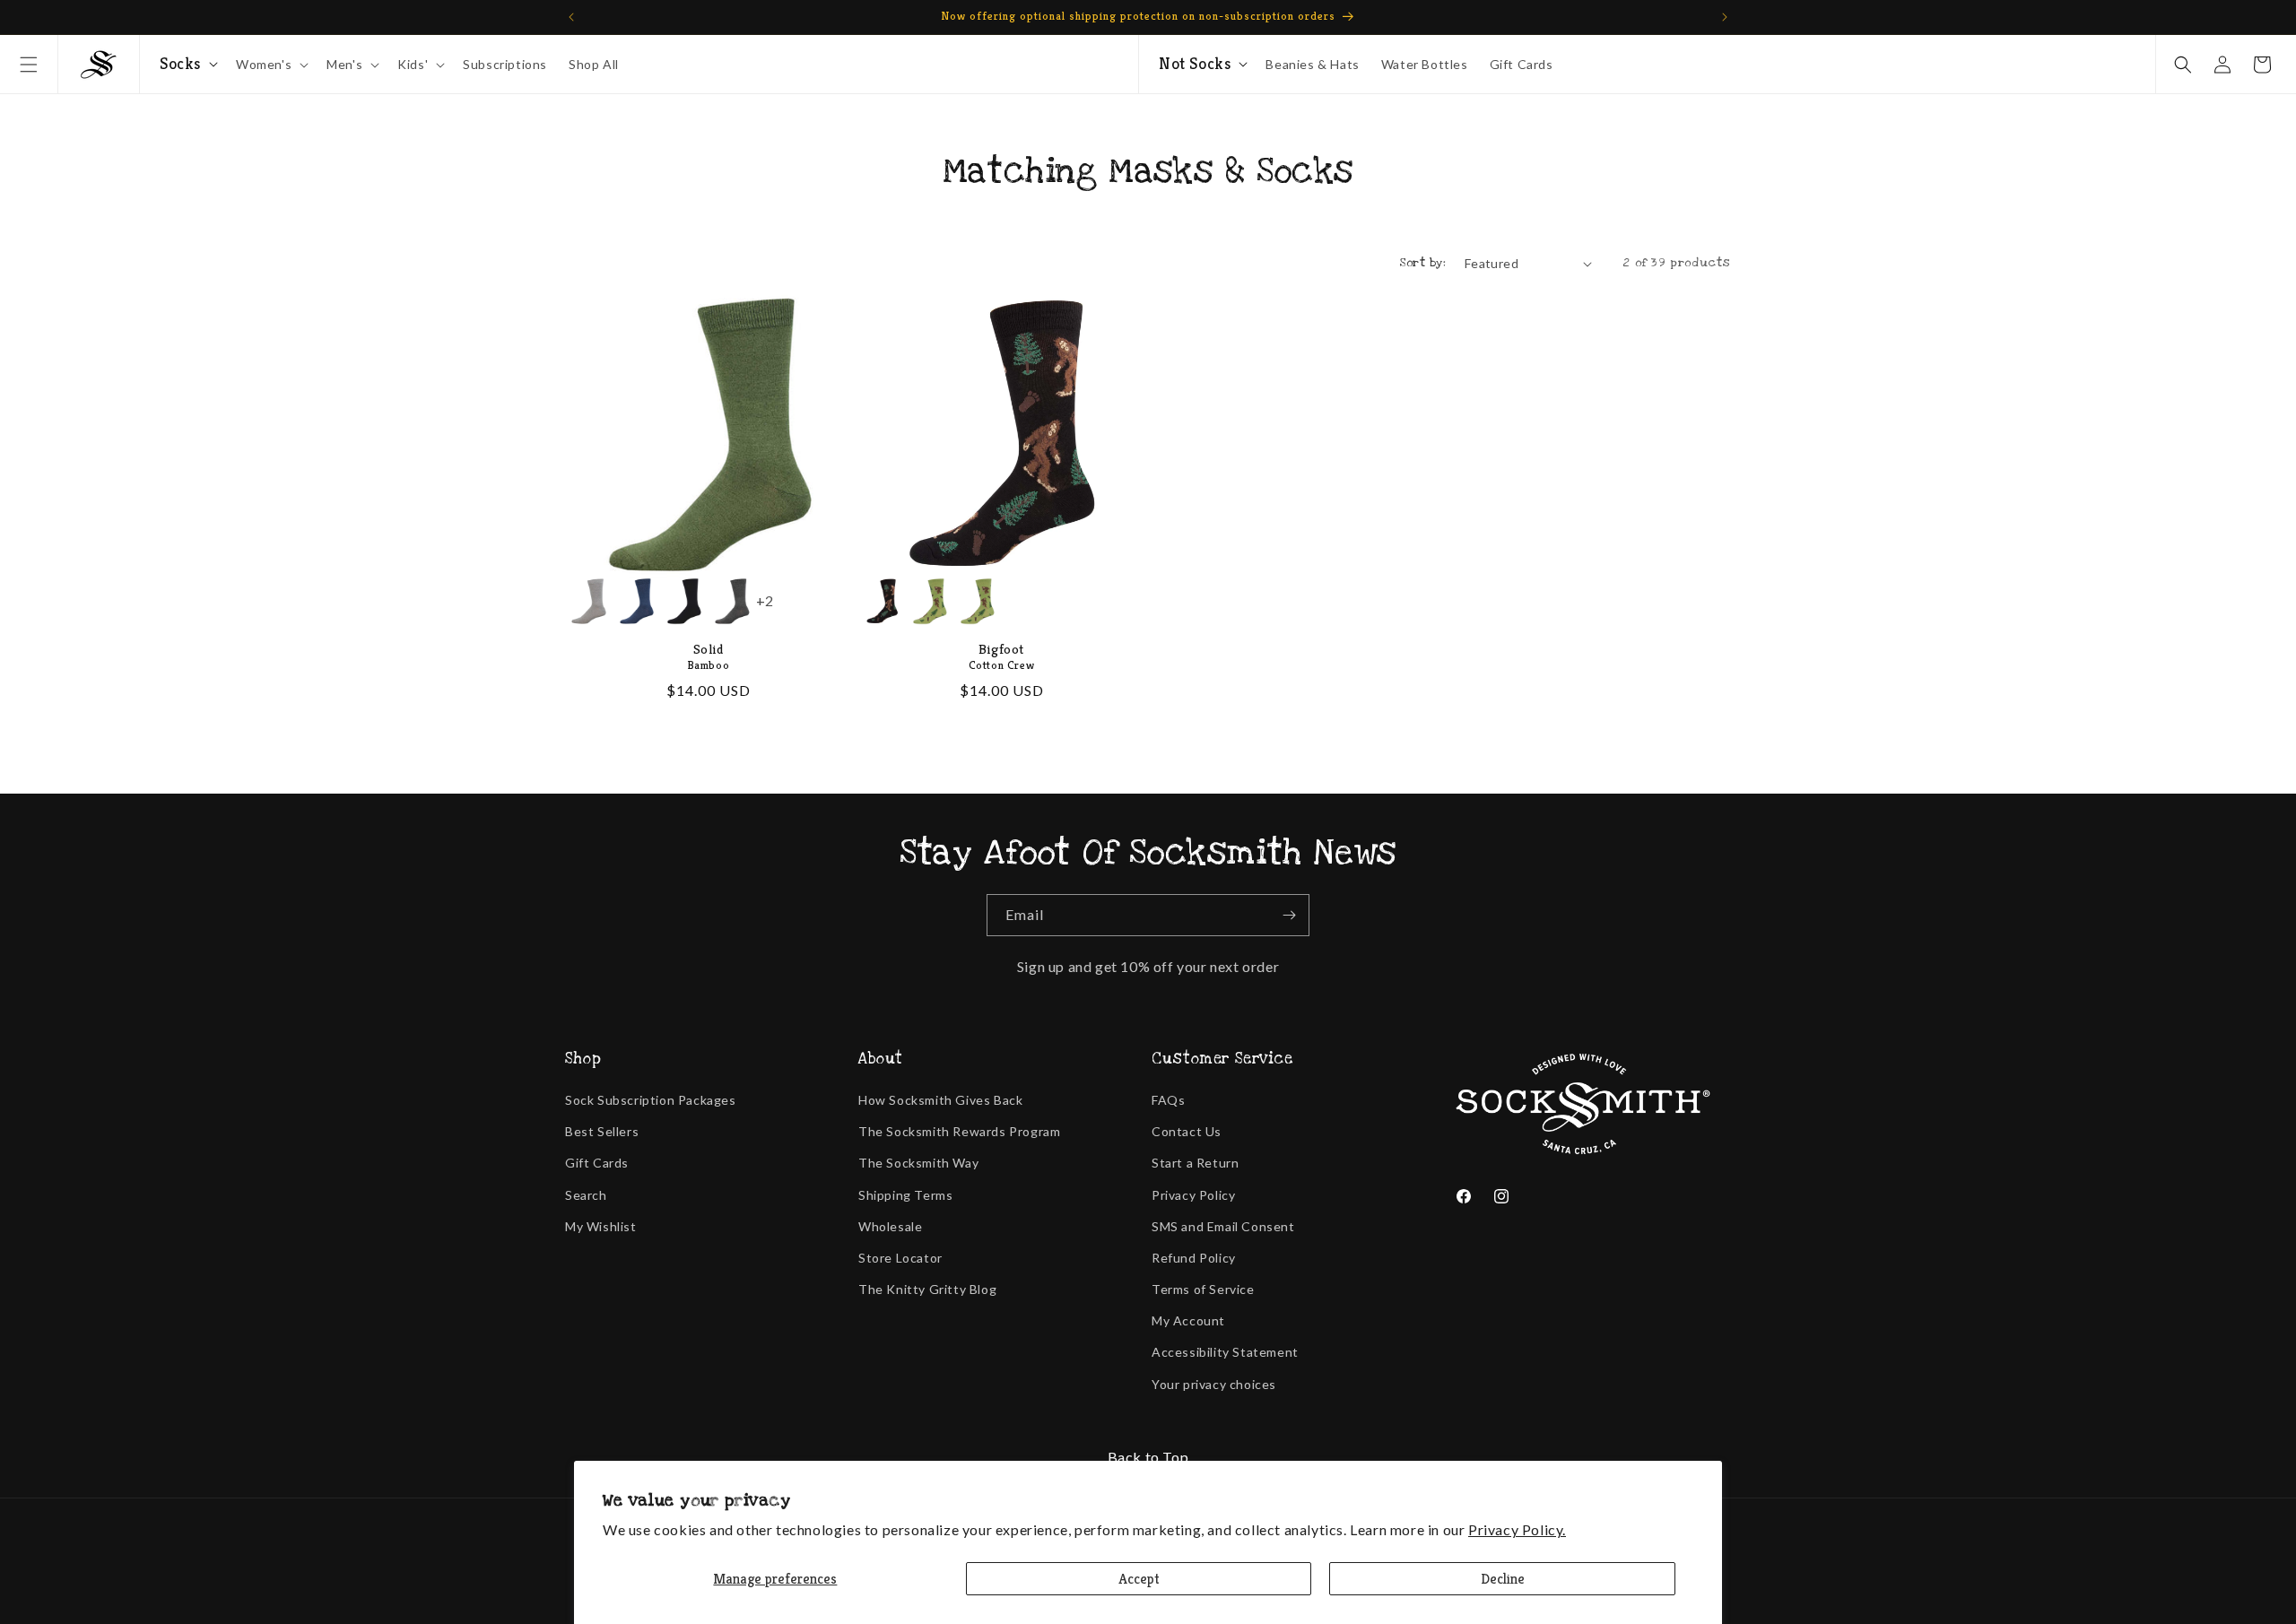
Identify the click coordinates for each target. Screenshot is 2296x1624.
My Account (1188, 1320)
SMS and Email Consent (1223, 1226)
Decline (1503, 1579)
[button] (29, 65)
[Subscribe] (1289, 915)
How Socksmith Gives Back (940, 1100)
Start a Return (1195, 1163)
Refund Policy (1194, 1258)
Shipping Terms (905, 1195)
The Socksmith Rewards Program (959, 1131)
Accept (1139, 1579)
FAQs (1168, 1100)
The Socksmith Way (918, 1163)
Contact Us (1187, 1131)
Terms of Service (1203, 1289)
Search (586, 1195)
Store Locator (900, 1258)
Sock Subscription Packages (651, 1100)
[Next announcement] (1725, 17)
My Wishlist (601, 1226)
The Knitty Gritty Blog (927, 1289)
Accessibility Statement (1225, 1352)
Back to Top (1148, 1457)
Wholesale (890, 1226)
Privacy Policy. (1517, 1529)
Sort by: (1423, 263)
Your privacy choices (1214, 1384)
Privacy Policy (1193, 1195)
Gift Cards (597, 1163)
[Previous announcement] (571, 17)
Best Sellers (602, 1131)
